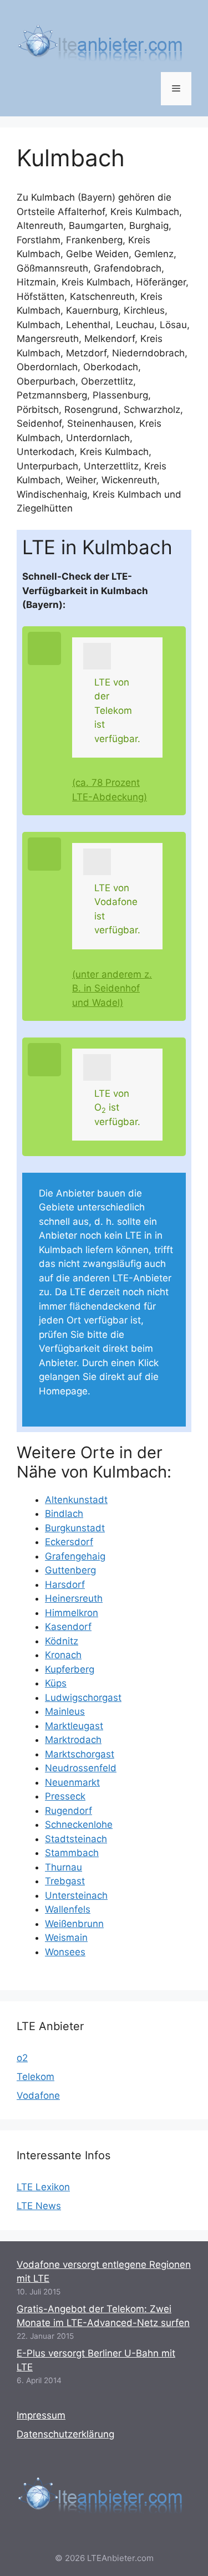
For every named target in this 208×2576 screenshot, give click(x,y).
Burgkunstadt (75, 1528)
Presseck (65, 1796)
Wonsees (65, 1952)
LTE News (39, 2206)
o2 (22, 2058)
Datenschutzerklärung (65, 2434)
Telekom (35, 2077)
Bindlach (64, 1514)
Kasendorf (68, 1627)
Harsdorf (65, 1585)
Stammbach (72, 1853)
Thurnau (64, 1867)
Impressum (41, 2415)
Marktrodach (73, 1740)
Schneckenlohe (79, 1824)
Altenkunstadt (76, 1500)
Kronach (63, 1655)
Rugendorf (69, 1811)
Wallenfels (68, 1909)
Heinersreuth (74, 1598)
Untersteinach (76, 1895)
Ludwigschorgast (83, 1698)
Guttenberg (70, 1570)
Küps (56, 1683)
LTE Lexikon (43, 2187)
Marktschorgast (80, 1754)
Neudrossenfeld (81, 1768)
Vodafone (38, 2095)
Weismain (66, 1938)
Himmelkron (72, 1613)
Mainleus (65, 1711)
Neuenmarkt (72, 1782)
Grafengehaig (75, 1556)
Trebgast (65, 1881)
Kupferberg (70, 1669)
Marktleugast (74, 1726)
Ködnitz (62, 1641)
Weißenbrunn (74, 1924)
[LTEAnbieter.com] (100, 41)
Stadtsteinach (76, 1839)
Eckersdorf (69, 1542)
